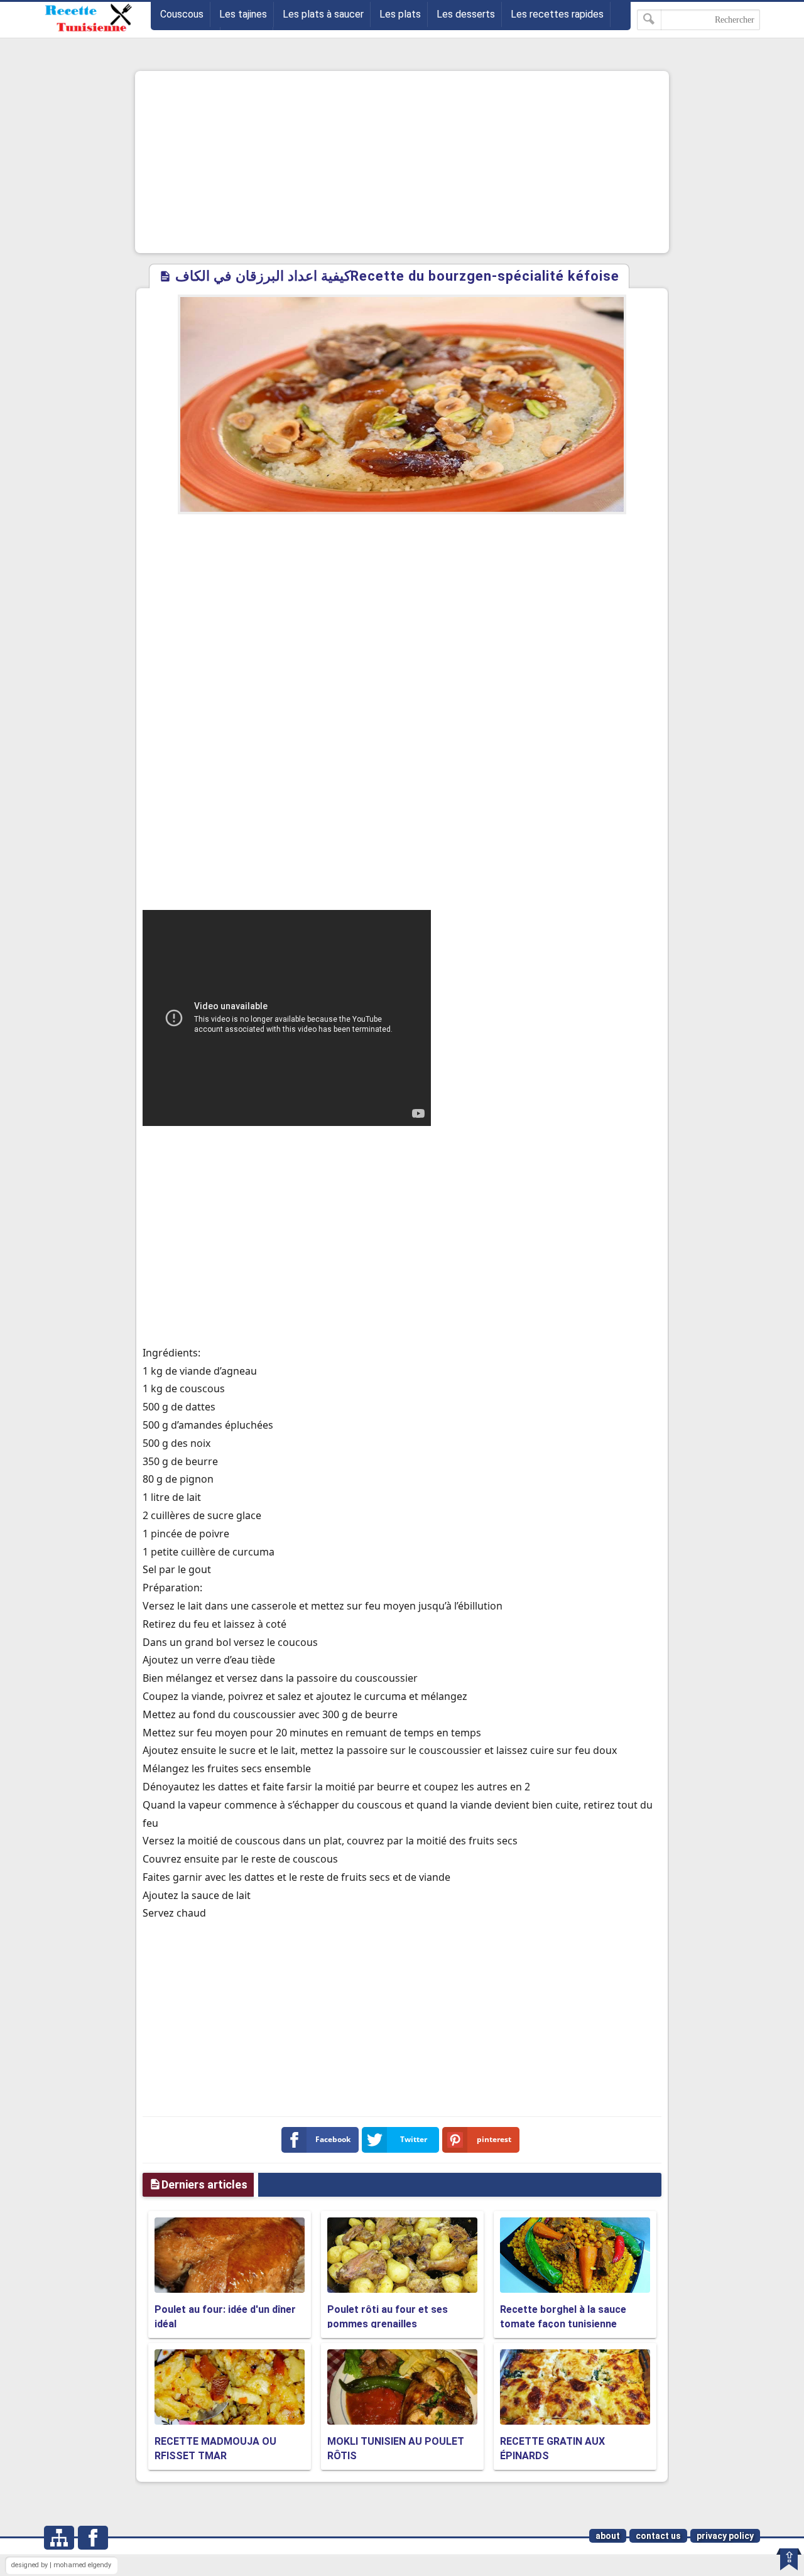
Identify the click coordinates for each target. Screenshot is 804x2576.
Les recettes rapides (557, 14)
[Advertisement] (402, 162)
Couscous (182, 14)
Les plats (400, 14)
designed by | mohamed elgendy (61, 2565)
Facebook (333, 2139)
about (608, 2536)
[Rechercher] (649, 20)
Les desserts (466, 14)
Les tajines (243, 14)
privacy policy (725, 2536)
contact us (658, 2536)
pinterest (494, 2139)
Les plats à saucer (323, 14)
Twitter (414, 2139)
